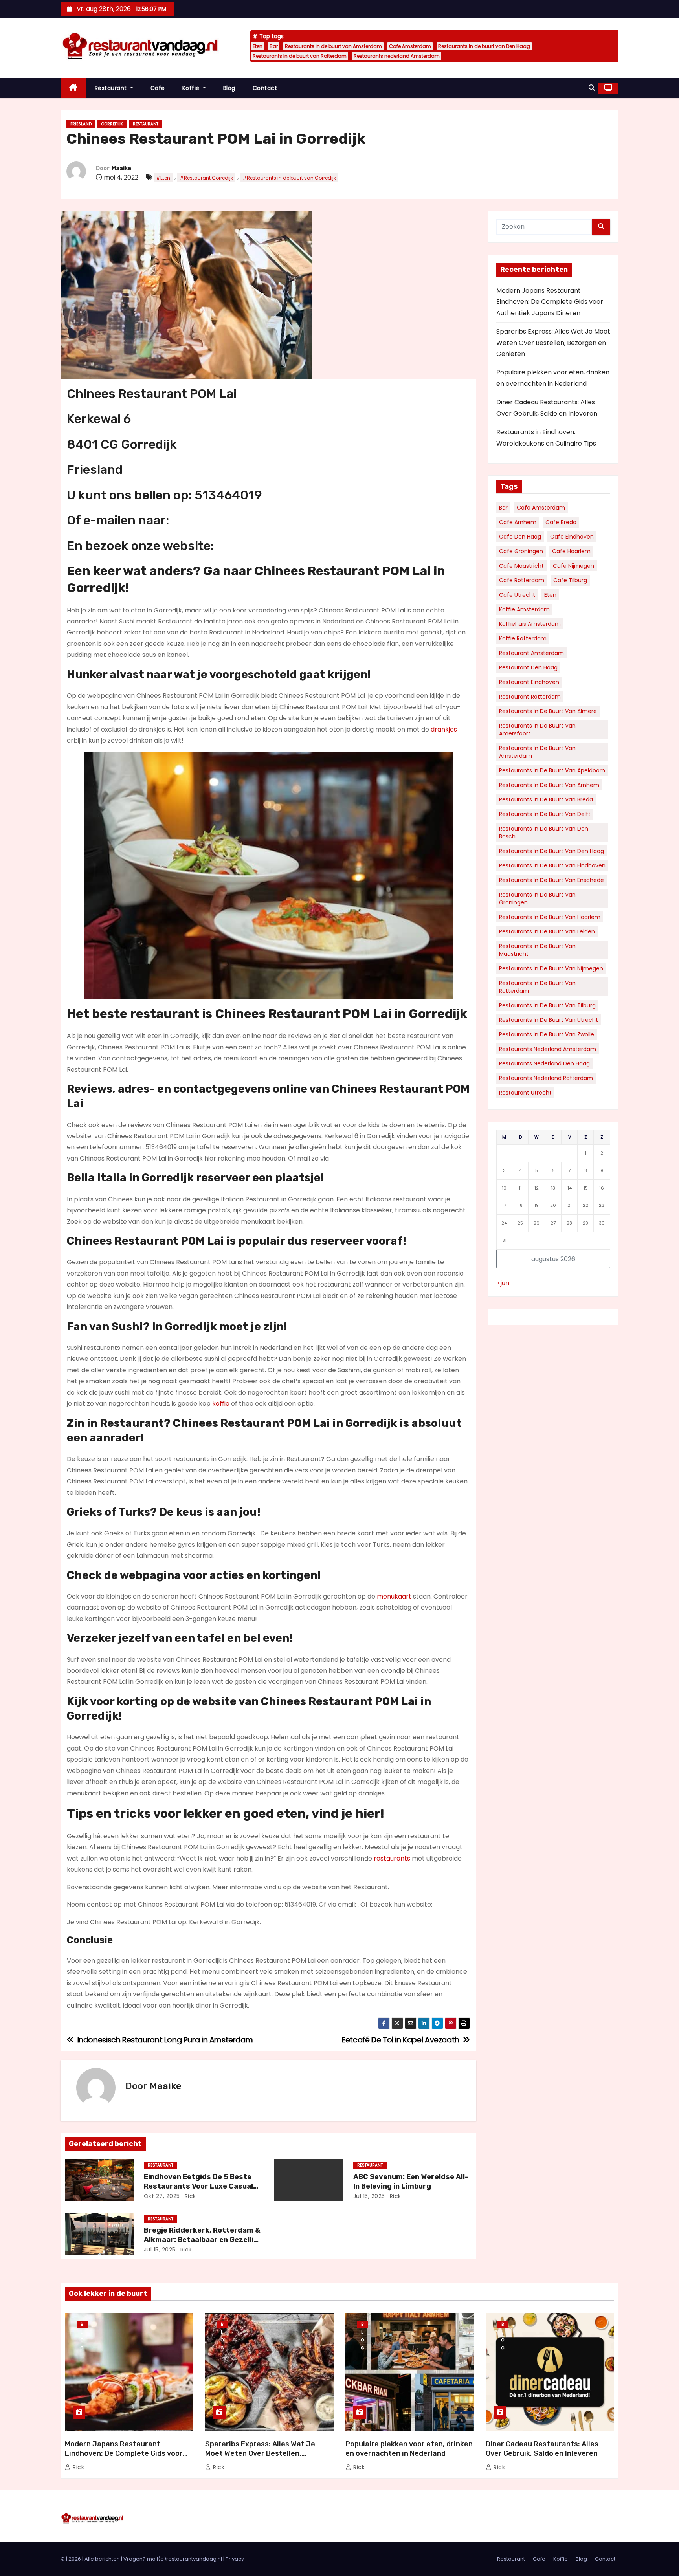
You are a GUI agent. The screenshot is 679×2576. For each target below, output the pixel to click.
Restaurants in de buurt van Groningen (537, 898)
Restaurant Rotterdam (530, 697)
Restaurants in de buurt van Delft (545, 814)
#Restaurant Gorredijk (206, 178)
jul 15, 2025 (369, 2196)
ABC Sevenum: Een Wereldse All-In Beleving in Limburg (411, 2182)
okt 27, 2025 (162, 2196)
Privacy (235, 2559)
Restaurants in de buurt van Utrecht (549, 1020)
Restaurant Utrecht (525, 1093)
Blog (229, 88)
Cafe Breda (561, 522)
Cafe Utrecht (517, 595)
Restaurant (112, 88)
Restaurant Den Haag (528, 667)
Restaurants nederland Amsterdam (397, 56)
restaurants (392, 1858)
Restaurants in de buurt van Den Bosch (544, 832)
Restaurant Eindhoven (529, 682)
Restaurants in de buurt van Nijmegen (551, 968)
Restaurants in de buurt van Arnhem (549, 785)
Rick (189, 2196)
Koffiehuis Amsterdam (530, 624)
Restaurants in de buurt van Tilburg (547, 1005)
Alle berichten (102, 2559)
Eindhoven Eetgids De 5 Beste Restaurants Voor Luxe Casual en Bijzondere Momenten (198, 2186)
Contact (265, 88)
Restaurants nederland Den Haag (544, 1063)
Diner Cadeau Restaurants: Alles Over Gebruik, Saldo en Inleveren (542, 2449)
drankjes (444, 729)
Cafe (158, 88)
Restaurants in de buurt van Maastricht (537, 950)
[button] (592, 88)
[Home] (73, 88)
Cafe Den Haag (520, 537)
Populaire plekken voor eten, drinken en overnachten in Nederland (409, 2449)
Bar (274, 46)
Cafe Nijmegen (573, 566)
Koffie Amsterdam (524, 609)
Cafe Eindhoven (572, 537)
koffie (221, 1404)
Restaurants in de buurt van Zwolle (547, 1034)
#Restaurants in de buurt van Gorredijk (289, 178)
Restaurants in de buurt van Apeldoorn (552, 770)
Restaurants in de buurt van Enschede (551, 880)
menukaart (394, 1596)
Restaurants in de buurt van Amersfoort (537, 730)
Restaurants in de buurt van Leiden (547, 931)
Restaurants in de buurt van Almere (548, 711)
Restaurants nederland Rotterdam (546, 1078)
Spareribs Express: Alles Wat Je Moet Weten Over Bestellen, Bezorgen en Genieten (553, 343)
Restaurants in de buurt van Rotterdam (300, 56)
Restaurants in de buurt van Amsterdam (333, 46)
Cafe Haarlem (571, 551)
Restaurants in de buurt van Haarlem (550, 917)
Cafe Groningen (521, 551)
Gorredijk (112, 124)
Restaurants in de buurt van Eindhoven (552, 865)
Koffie (192, 88)
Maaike (121, 168)
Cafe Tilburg (570, 580)
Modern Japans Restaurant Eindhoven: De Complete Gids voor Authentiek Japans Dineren (550, 302)
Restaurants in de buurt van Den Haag (484, 46)
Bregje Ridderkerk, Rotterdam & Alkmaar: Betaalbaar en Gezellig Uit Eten (202, 2240)
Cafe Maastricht (521, 566)
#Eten (163, 178)
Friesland (81, 124)
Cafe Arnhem (518, 522)
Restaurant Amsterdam (531, 653)
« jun (503, 1283)
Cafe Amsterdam (410, 46)
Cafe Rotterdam (522, 580)
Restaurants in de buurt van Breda (546, 799)
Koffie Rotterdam (523, 638)
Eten (258, 46)
